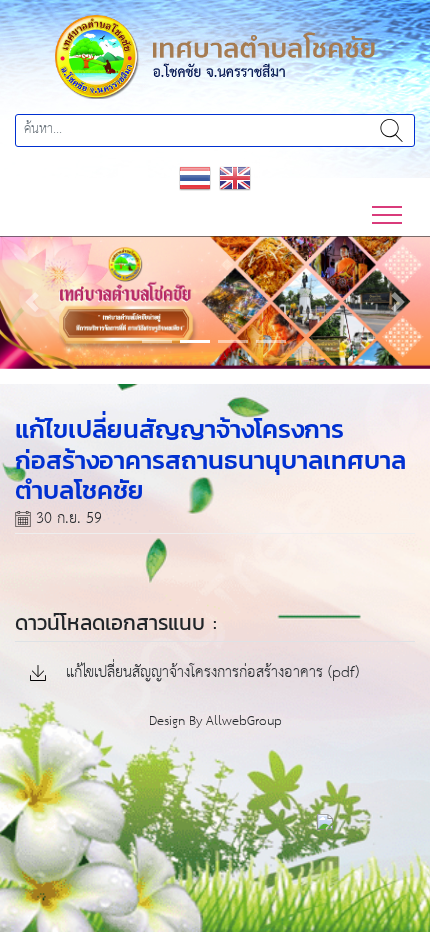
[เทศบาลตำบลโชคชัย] (215, 56)
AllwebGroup (244, 721)
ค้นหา (391, 130)
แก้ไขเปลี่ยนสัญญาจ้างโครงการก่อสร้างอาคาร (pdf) (210, 673)
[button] (32, 302)
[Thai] (195, 176)
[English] (235, 176)
